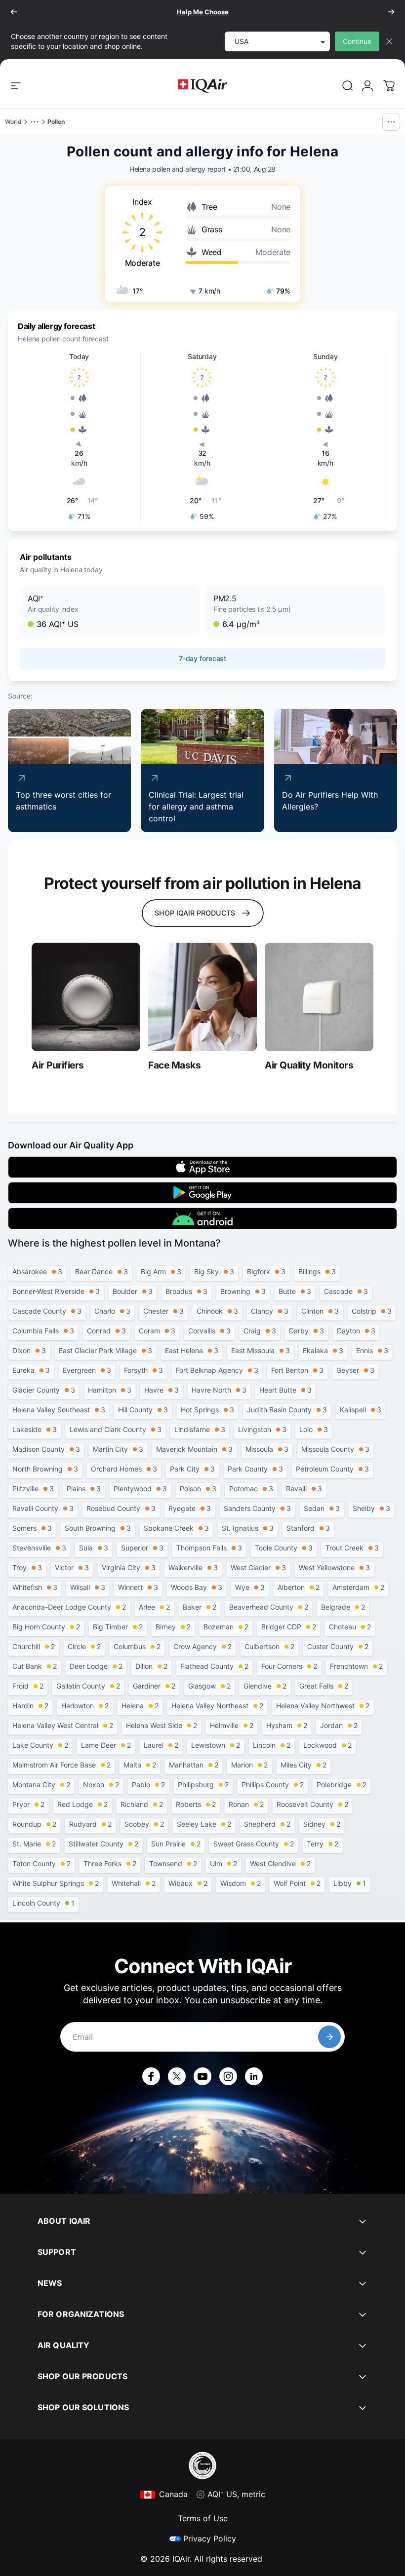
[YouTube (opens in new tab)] (202, 2076)
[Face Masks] (202, 997)
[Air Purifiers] (86, 997)
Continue (357, 41)
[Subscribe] (329, 2037)
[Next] (391, 12)
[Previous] (14, 12)
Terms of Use (203, 2518)
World (13, 122)
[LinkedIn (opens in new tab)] (254, 2076)
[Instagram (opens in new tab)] (228, 2076)
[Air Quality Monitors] (319, 997)
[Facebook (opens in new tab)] (151, 2076)
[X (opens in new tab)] (177, 2076)
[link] (348, 86)
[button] (110, 611)
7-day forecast (202, 658)
